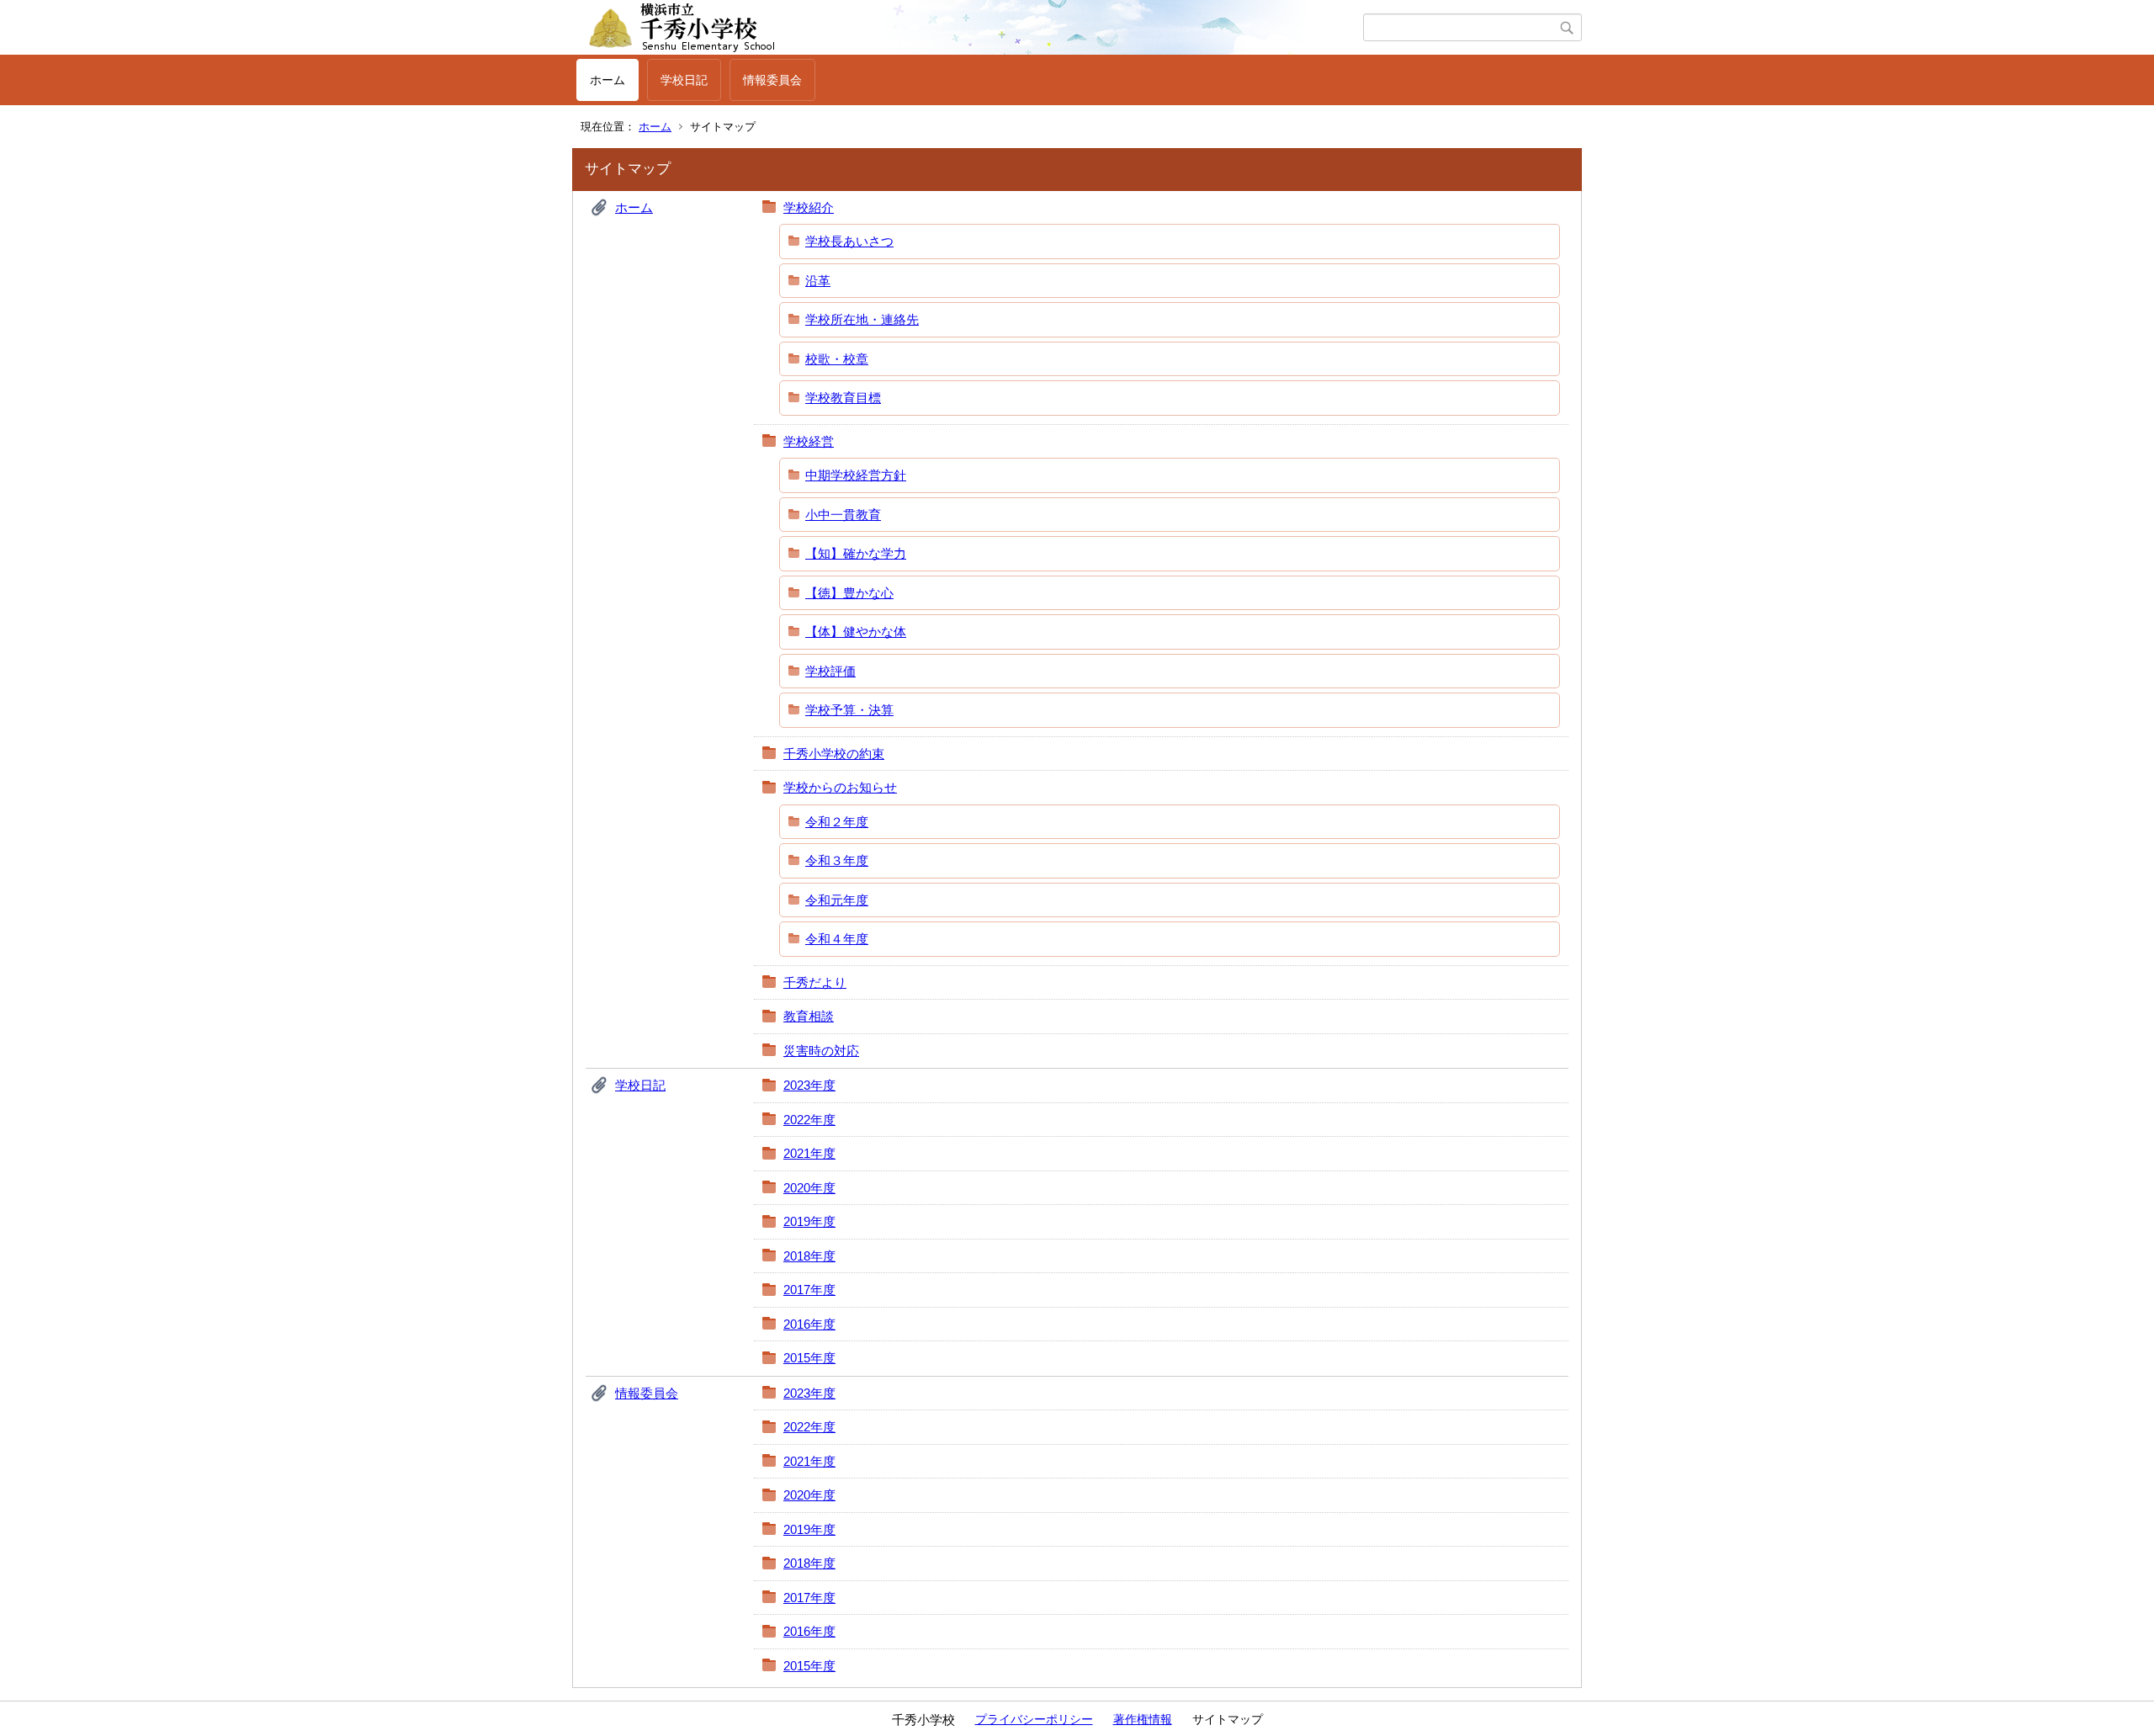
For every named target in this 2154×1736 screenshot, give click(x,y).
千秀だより (815, 982)
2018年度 (809, 1256)
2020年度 (809, 1188)
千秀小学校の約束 (834, 754)
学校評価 (830, 671)
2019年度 (809, 1221)
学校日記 (684, 80)
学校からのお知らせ (840, 787)
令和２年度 (837, 822)
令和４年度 (837, 939)
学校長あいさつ (849, 241)
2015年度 (809, 1358)
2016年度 (809, 1324)
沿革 (818, 281)
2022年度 (809, 1120)
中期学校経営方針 (856, 475)
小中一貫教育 (843, 515)
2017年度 (809, 1290)
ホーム (607, 80)
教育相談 (809, 1016)
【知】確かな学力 (856, 553)
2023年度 (809, 1085)
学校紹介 (809, 207)
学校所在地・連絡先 (862, 319)
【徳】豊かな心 (849, 593)
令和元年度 (837, 900)
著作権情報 (1143, 1719)
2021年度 (809, 1153)
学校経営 (809, 441)
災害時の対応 (821, 1051)
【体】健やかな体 (856, 632)
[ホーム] (970, 28)
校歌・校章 (837, 359)
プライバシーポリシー (1034, 1719)
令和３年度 (837, 860)
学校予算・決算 (849, 710)
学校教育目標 (843, 398)
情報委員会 (772, 80)
